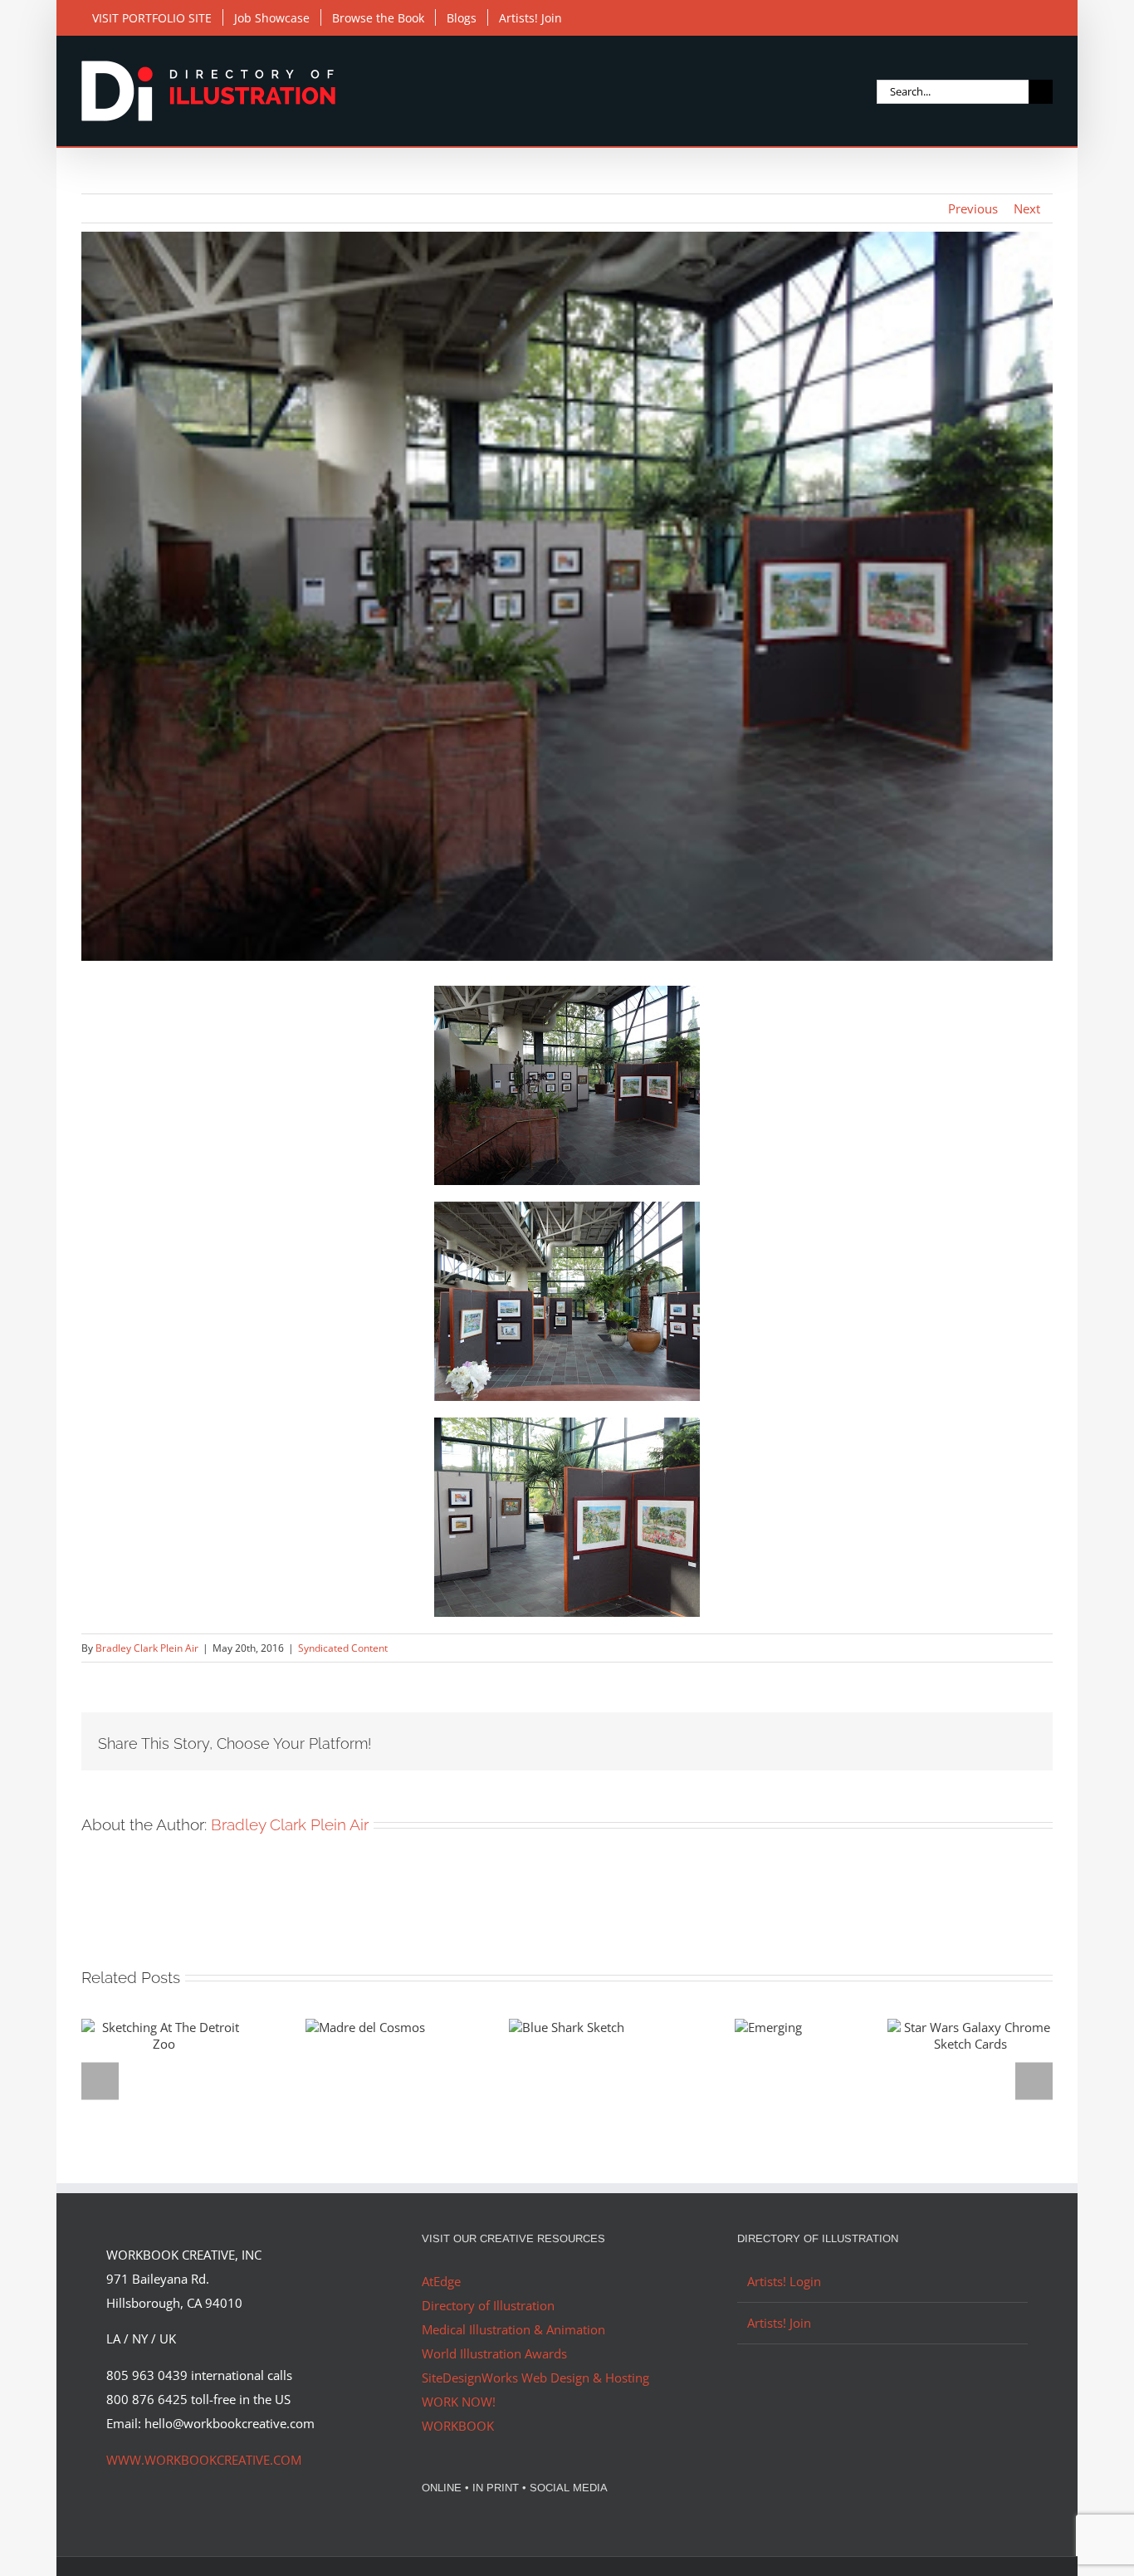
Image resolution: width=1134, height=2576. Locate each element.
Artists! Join (779, 2323)
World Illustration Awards (494, 2353)
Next (1027, 208)
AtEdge (441, 2281)
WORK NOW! (459, 2402)
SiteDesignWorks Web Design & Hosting (535, 2378)
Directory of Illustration (488, 2305)
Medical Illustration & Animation (513, 2329)
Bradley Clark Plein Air (147, 1648)
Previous (973, 208)
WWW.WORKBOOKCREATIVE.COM (204, 2460)
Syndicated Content (343, 1648)
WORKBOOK (458, 2426)
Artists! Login (784, 2281)
